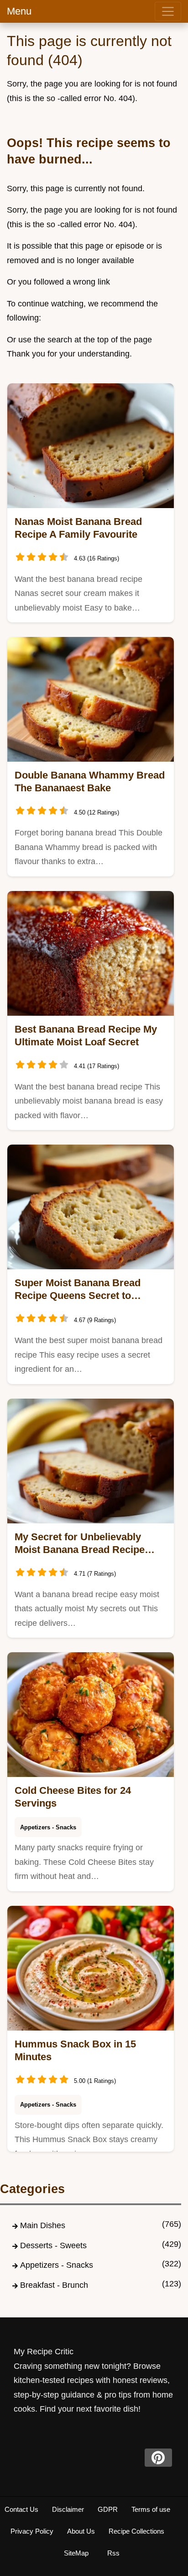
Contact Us (21, 2509)
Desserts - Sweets (53, 2245)
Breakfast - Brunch (54, 2285)
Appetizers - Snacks (48, 1827)
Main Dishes (43, 2225)
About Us (81, 2531)
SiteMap (76, 2553)
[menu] (168, 11)
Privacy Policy (32, 2531)
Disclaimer (68, 2509)
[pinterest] (158, 2458)
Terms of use (151, 2509)
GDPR (108, 2509)
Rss (113, 2553)
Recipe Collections (136, 2531)
